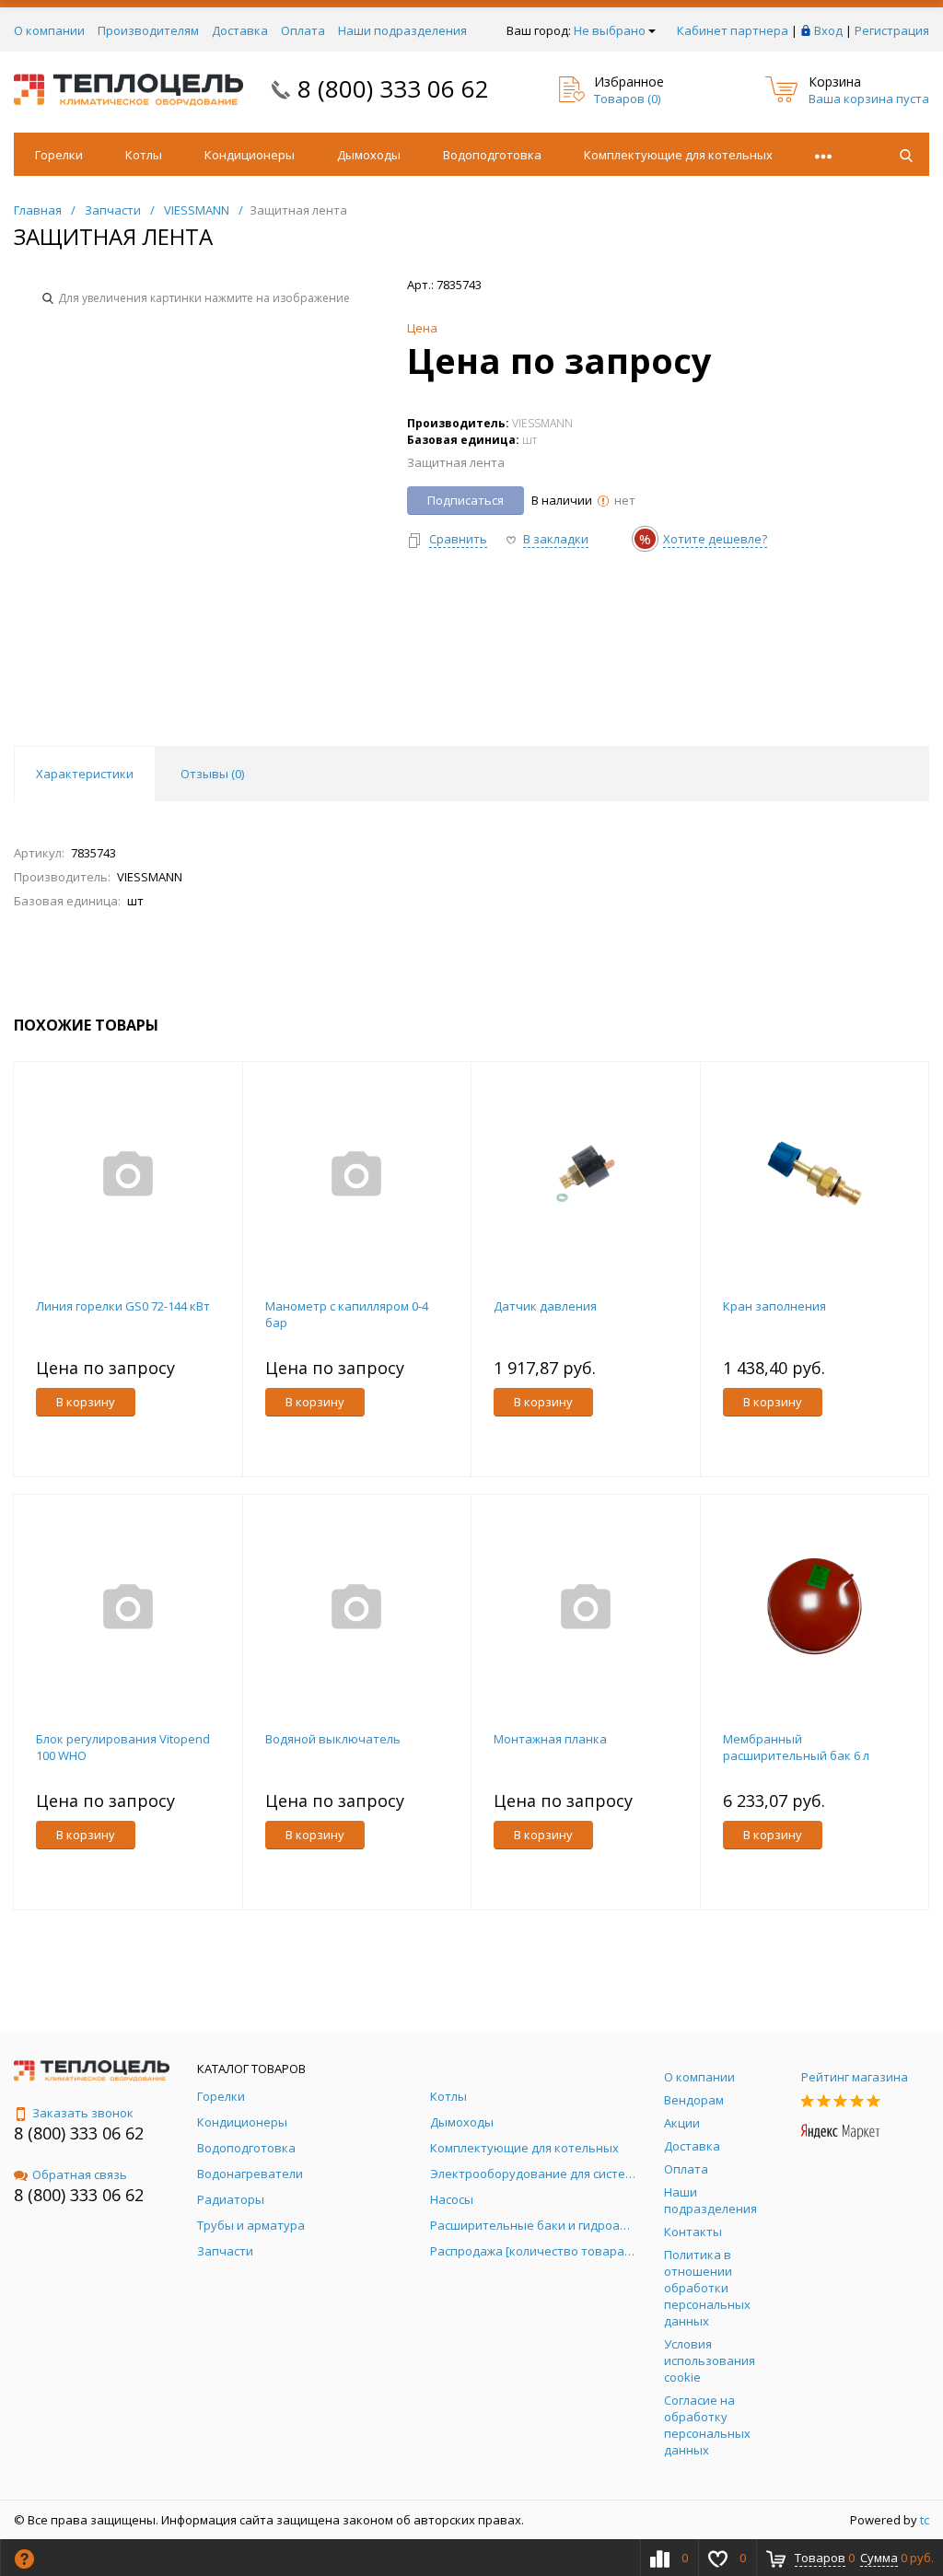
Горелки (59, 155)
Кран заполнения (774, 1306)
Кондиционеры (250, 155)
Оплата (303, 30)
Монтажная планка (550, 1739)
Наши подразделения (402, 30)
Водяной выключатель (333, 1739)
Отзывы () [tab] (212, 774)
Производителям (148, 30)
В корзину (86, 1402)
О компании (49, 30)
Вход (828, 30)
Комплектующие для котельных (678, 155)
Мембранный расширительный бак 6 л (796, 1747)
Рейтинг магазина (855, 2077)
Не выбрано (610, 30)
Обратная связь (80, 2174)
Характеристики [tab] (85, 774)
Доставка (240, 30)
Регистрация (892, 30)
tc (925, 2520)
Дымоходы (369, 155)
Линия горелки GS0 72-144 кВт (123, 1306)
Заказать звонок (83, 2113)
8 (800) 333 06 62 (393, 88)
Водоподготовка (492, 155)
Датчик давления (545, 1306)
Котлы (144, 155)
